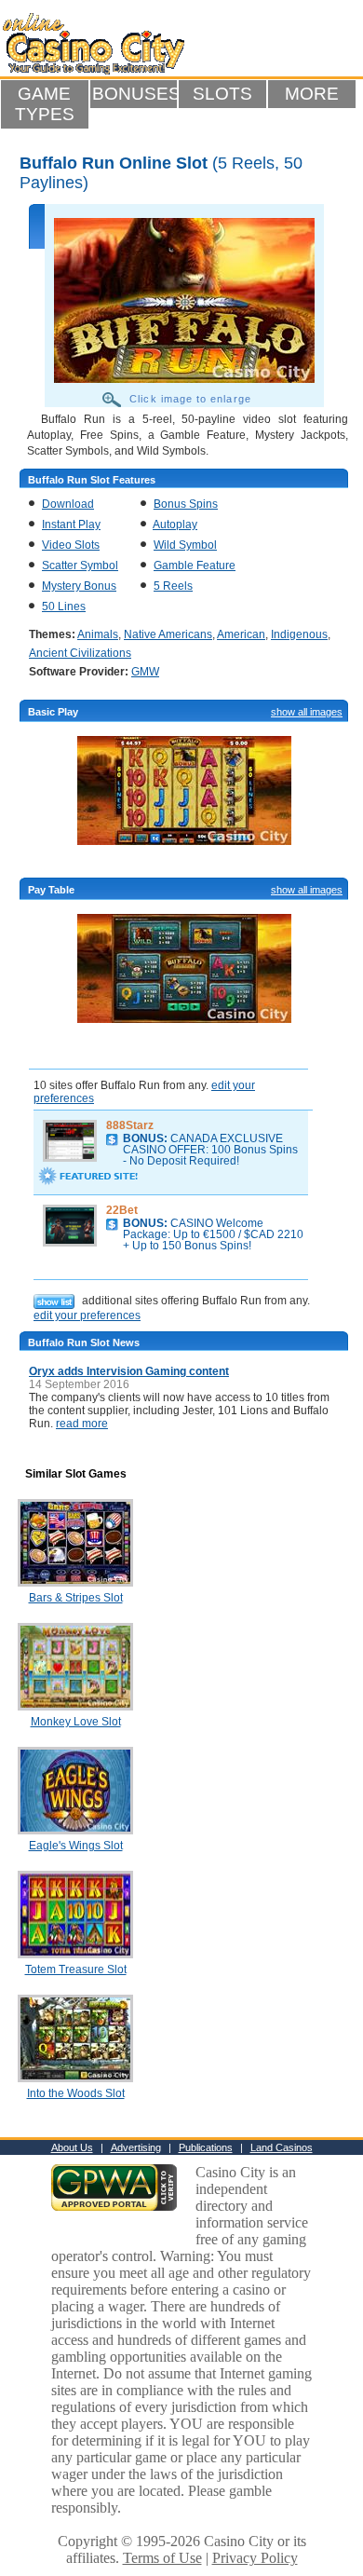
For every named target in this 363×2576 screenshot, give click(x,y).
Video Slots (71, 545)
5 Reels (173, 586)
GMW (145, 672)
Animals (98, 634)
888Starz (130, 1125)
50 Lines (64, 607)
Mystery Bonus (79, 586)
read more (82, 1424)
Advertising (136, 2147)
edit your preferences (87, 1315)
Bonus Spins (186, 504)
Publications (206, 2147)
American (241, 634)
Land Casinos (282, 2147)
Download (68, 504)
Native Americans (168, 634)
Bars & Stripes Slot (76, 1598)
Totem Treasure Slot (76, 1969)
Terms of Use (162, 2558)
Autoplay (175, 525)
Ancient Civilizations (80, 653)
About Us (72, 2147)
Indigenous (299, 634)
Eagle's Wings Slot (76, 1846)
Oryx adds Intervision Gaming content (129, 1371)
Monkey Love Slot (76, 1722)
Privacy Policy (255, 2558)
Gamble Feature (195, 566)
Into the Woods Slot (76, 2093)
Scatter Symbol (80, 566)
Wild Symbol (185, 545)
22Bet (122, 1210)
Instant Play (71, 525)
